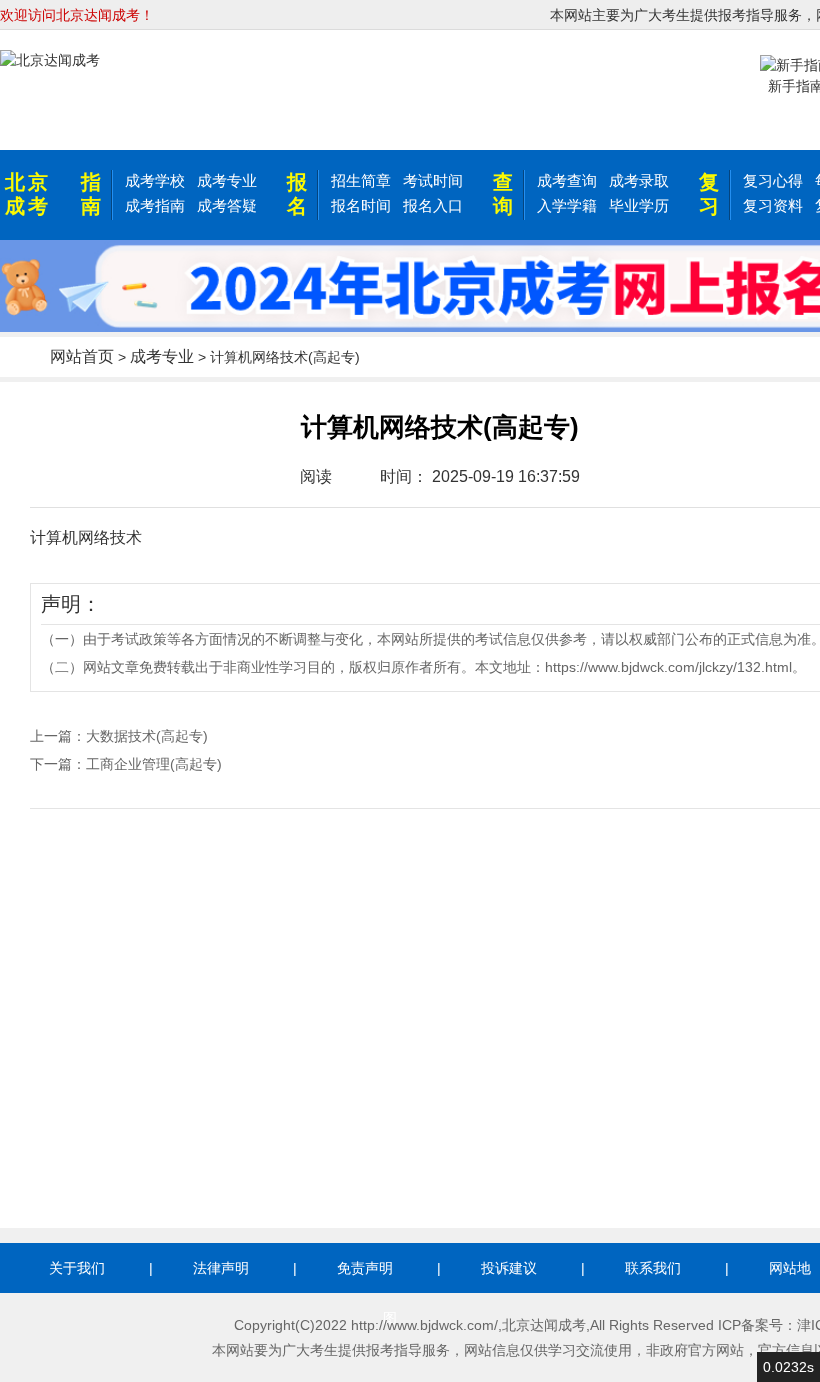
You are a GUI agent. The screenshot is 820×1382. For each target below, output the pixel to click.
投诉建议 (509, 1268)
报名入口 (433, 205)
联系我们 (653, 1268)
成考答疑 (227, 205)
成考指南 (155, 205)
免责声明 (365, 1268)
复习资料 (773, 205)
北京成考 (28, 194)
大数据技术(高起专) (147, 736)
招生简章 (361, 180)
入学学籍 (567, 205)
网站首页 (82, 356)
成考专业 (227, 180)
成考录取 (639, 180)
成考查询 (567, 180)
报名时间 (361, 205)
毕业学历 (639, 205)
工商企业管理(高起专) (154, 764)
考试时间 (433, 180)
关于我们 (77, 1268)
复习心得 (773, 180)
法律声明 (221, 1268)
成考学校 (155, 180)
